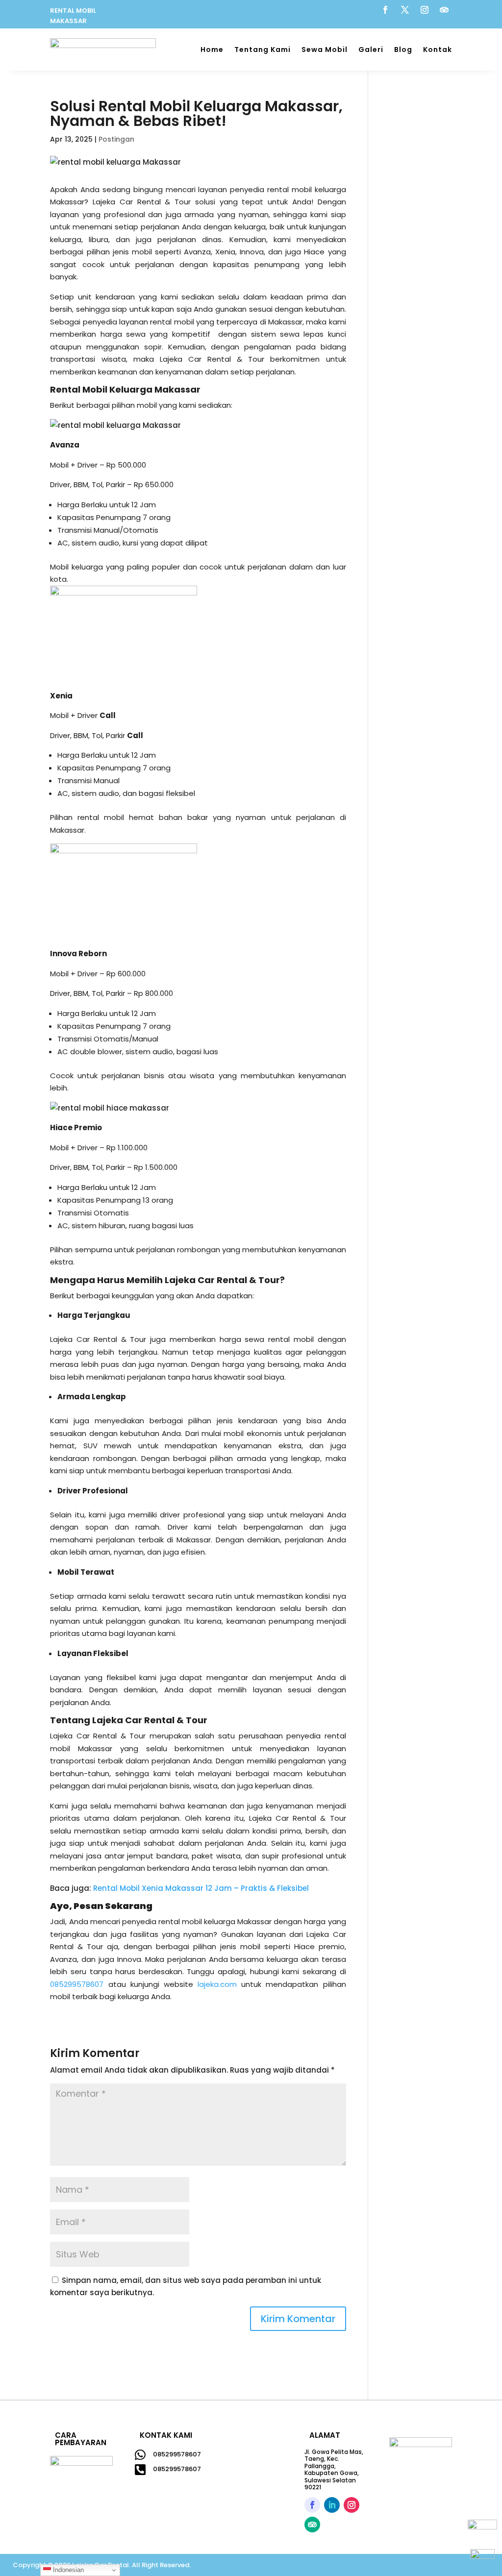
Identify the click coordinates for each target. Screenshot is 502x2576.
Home (212, 50)
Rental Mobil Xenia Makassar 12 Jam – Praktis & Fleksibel (201, 1888)
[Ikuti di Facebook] (385, 10)
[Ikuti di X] (405, 10)
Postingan (116, 139)
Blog (403, 50)
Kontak (438, 50)
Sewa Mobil (325, 50)
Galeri (371, 50)
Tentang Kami (263, 50)
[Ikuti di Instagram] (425, 10)
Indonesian (67, 2570)
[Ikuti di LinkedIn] (332, 2505)
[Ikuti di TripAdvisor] (444, 10)
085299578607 (177, 2454)
